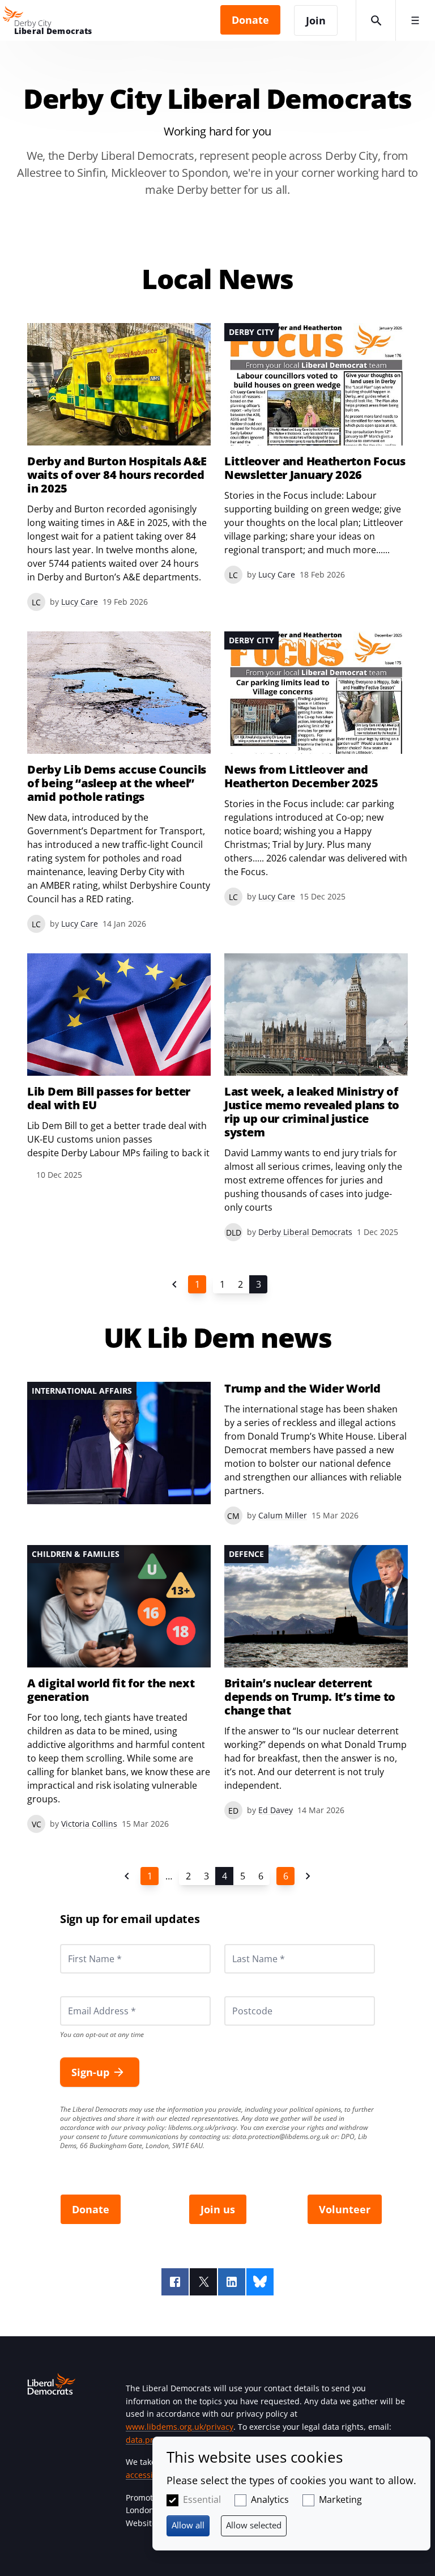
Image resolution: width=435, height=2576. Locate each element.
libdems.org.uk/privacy (202, 2127)
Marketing (340, 2499)
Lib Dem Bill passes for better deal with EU (109, 1098)
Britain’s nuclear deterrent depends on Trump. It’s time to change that (310, 1697)
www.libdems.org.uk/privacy (180, 2427)
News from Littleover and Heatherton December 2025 (301, 776)
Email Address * (86, 1996)
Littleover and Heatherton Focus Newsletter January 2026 (315, 468)
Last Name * (245, 1944)
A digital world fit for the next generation (111, 1690)
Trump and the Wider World (302, 1389)
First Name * (81, 1944)
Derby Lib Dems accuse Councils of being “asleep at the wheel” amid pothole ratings (117, 783)
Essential (202, 2499)
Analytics (270, 2499)
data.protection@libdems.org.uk (281, 2136)
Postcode (239, 1996)
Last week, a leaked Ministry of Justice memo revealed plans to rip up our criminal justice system (312, 1112)
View (316, 453)
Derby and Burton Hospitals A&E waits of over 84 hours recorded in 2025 (117, 475)
